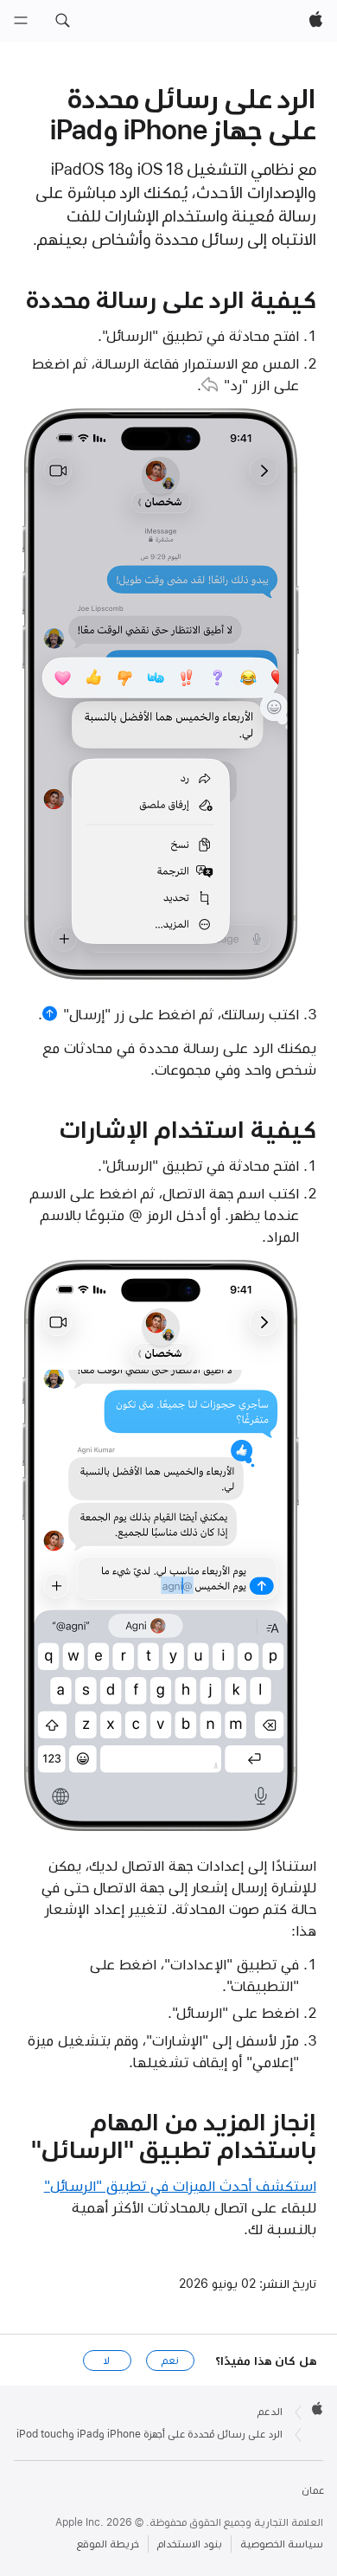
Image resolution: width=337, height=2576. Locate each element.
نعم (170, 2361)
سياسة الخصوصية (282, 2544)
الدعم (270, 2412)
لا (107, 2361)
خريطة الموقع (108, 2544)
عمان (313, 2490)
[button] (62, 21)
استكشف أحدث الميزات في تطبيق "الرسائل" (180, 2186)
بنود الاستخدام (190, 2544)
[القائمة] (21, 21)
